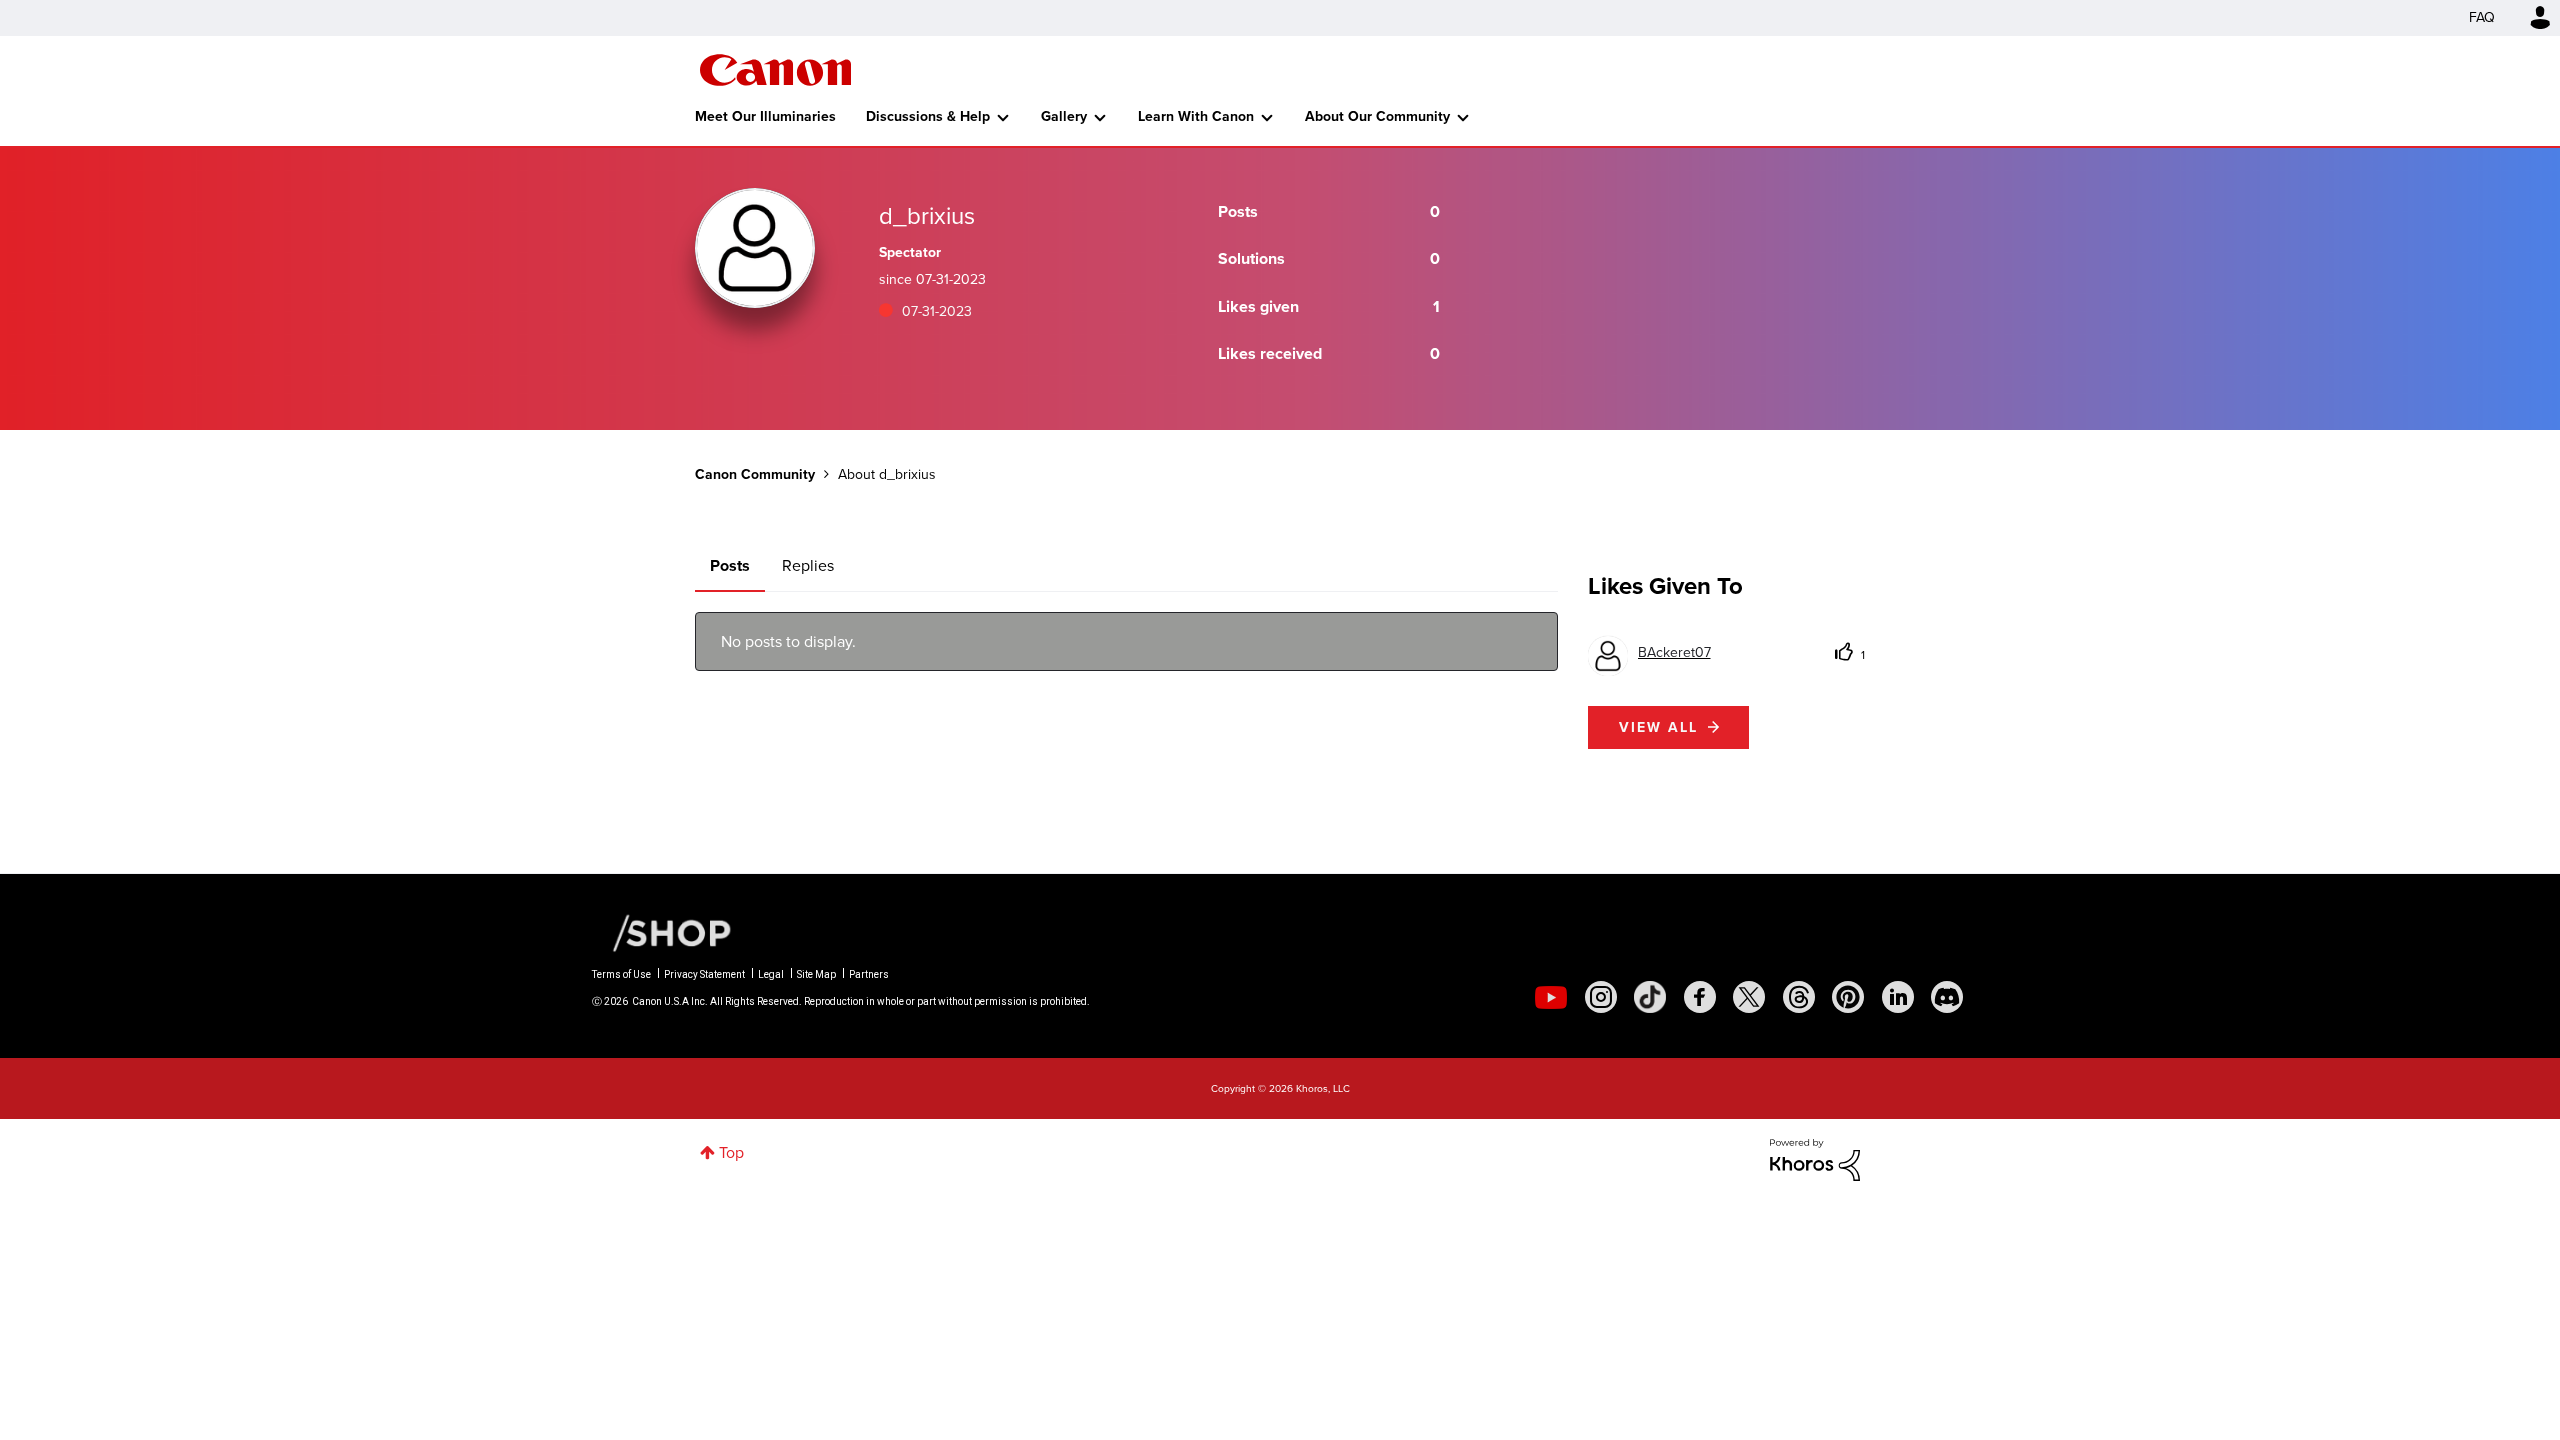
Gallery (1064, 116)
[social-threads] (1799, 997)
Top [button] (731, 1152)
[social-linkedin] (1898, 997)
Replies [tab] (808, 565)
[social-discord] (1947, 997)
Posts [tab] (730, 565)
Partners (869, 974)
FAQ (2482, 17)
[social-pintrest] (1848, 997)
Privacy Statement (704, 974)
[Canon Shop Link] (662, 932)
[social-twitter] (1749, 997)
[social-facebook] (1700, 997)
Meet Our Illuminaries (765, 116)
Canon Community (775, 70)
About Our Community (1377, 116)
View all (1658, 727)
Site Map (816, 974)
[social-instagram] (1601, 997)
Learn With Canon (1196, 116)
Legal (771, 974)
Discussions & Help (928, 116)
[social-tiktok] (1650, 997)
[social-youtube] (1551, 997)
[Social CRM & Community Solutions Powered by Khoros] (1815, 1158)
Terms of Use (621, 974)
